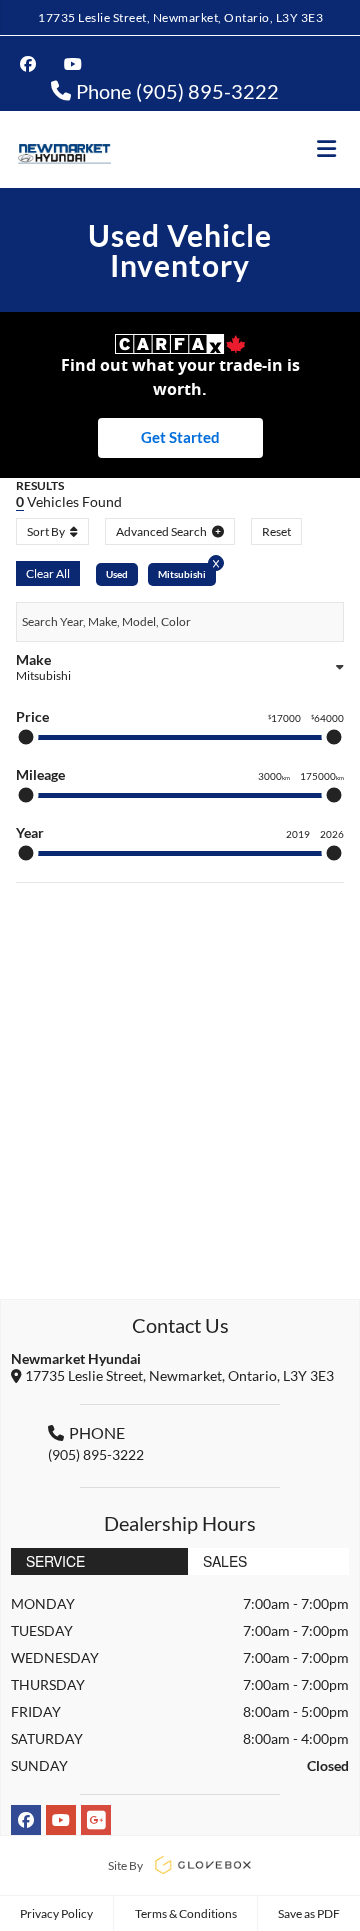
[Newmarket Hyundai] (63, 149)
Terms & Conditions (186, 1913)
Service (55, 1561)
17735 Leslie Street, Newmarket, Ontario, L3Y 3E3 (180, 17)
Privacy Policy (56, 1913)
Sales (225, 1561)
